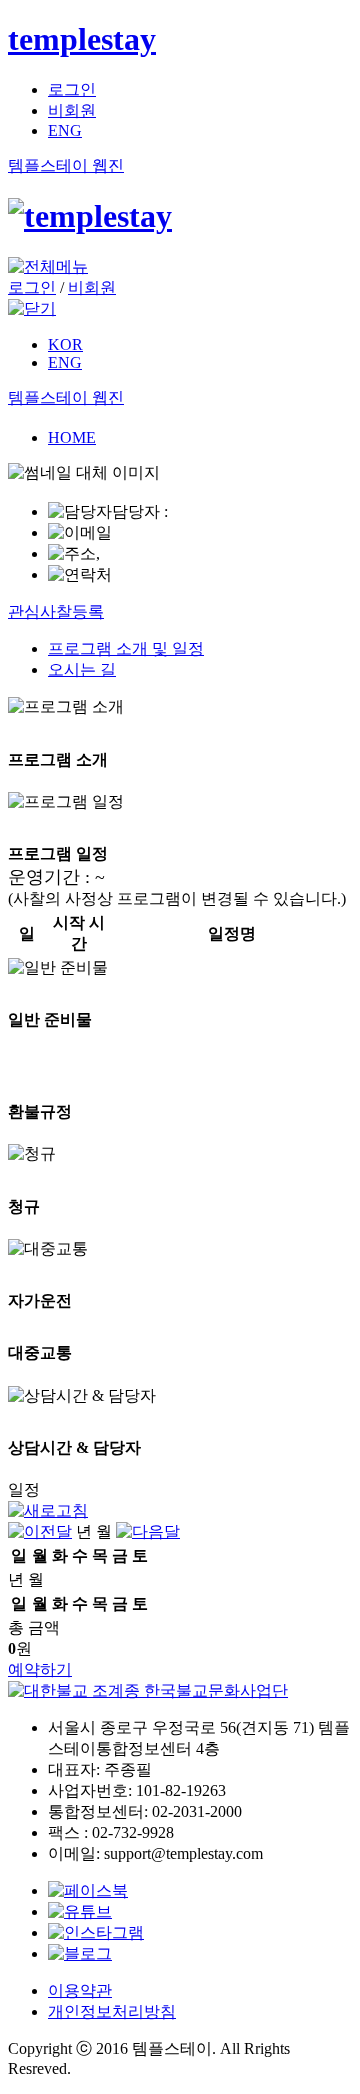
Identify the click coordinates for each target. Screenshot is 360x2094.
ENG (65, 130)
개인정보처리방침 (112, 2011)
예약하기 (40, 1669)
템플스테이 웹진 (66, 165)
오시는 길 (82, 669)
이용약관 (80, 1990)
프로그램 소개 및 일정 (126, 648)
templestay (82, 39)
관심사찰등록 (56, 611)
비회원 (72, 110)
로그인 (72, 89)
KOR (65, 344)
